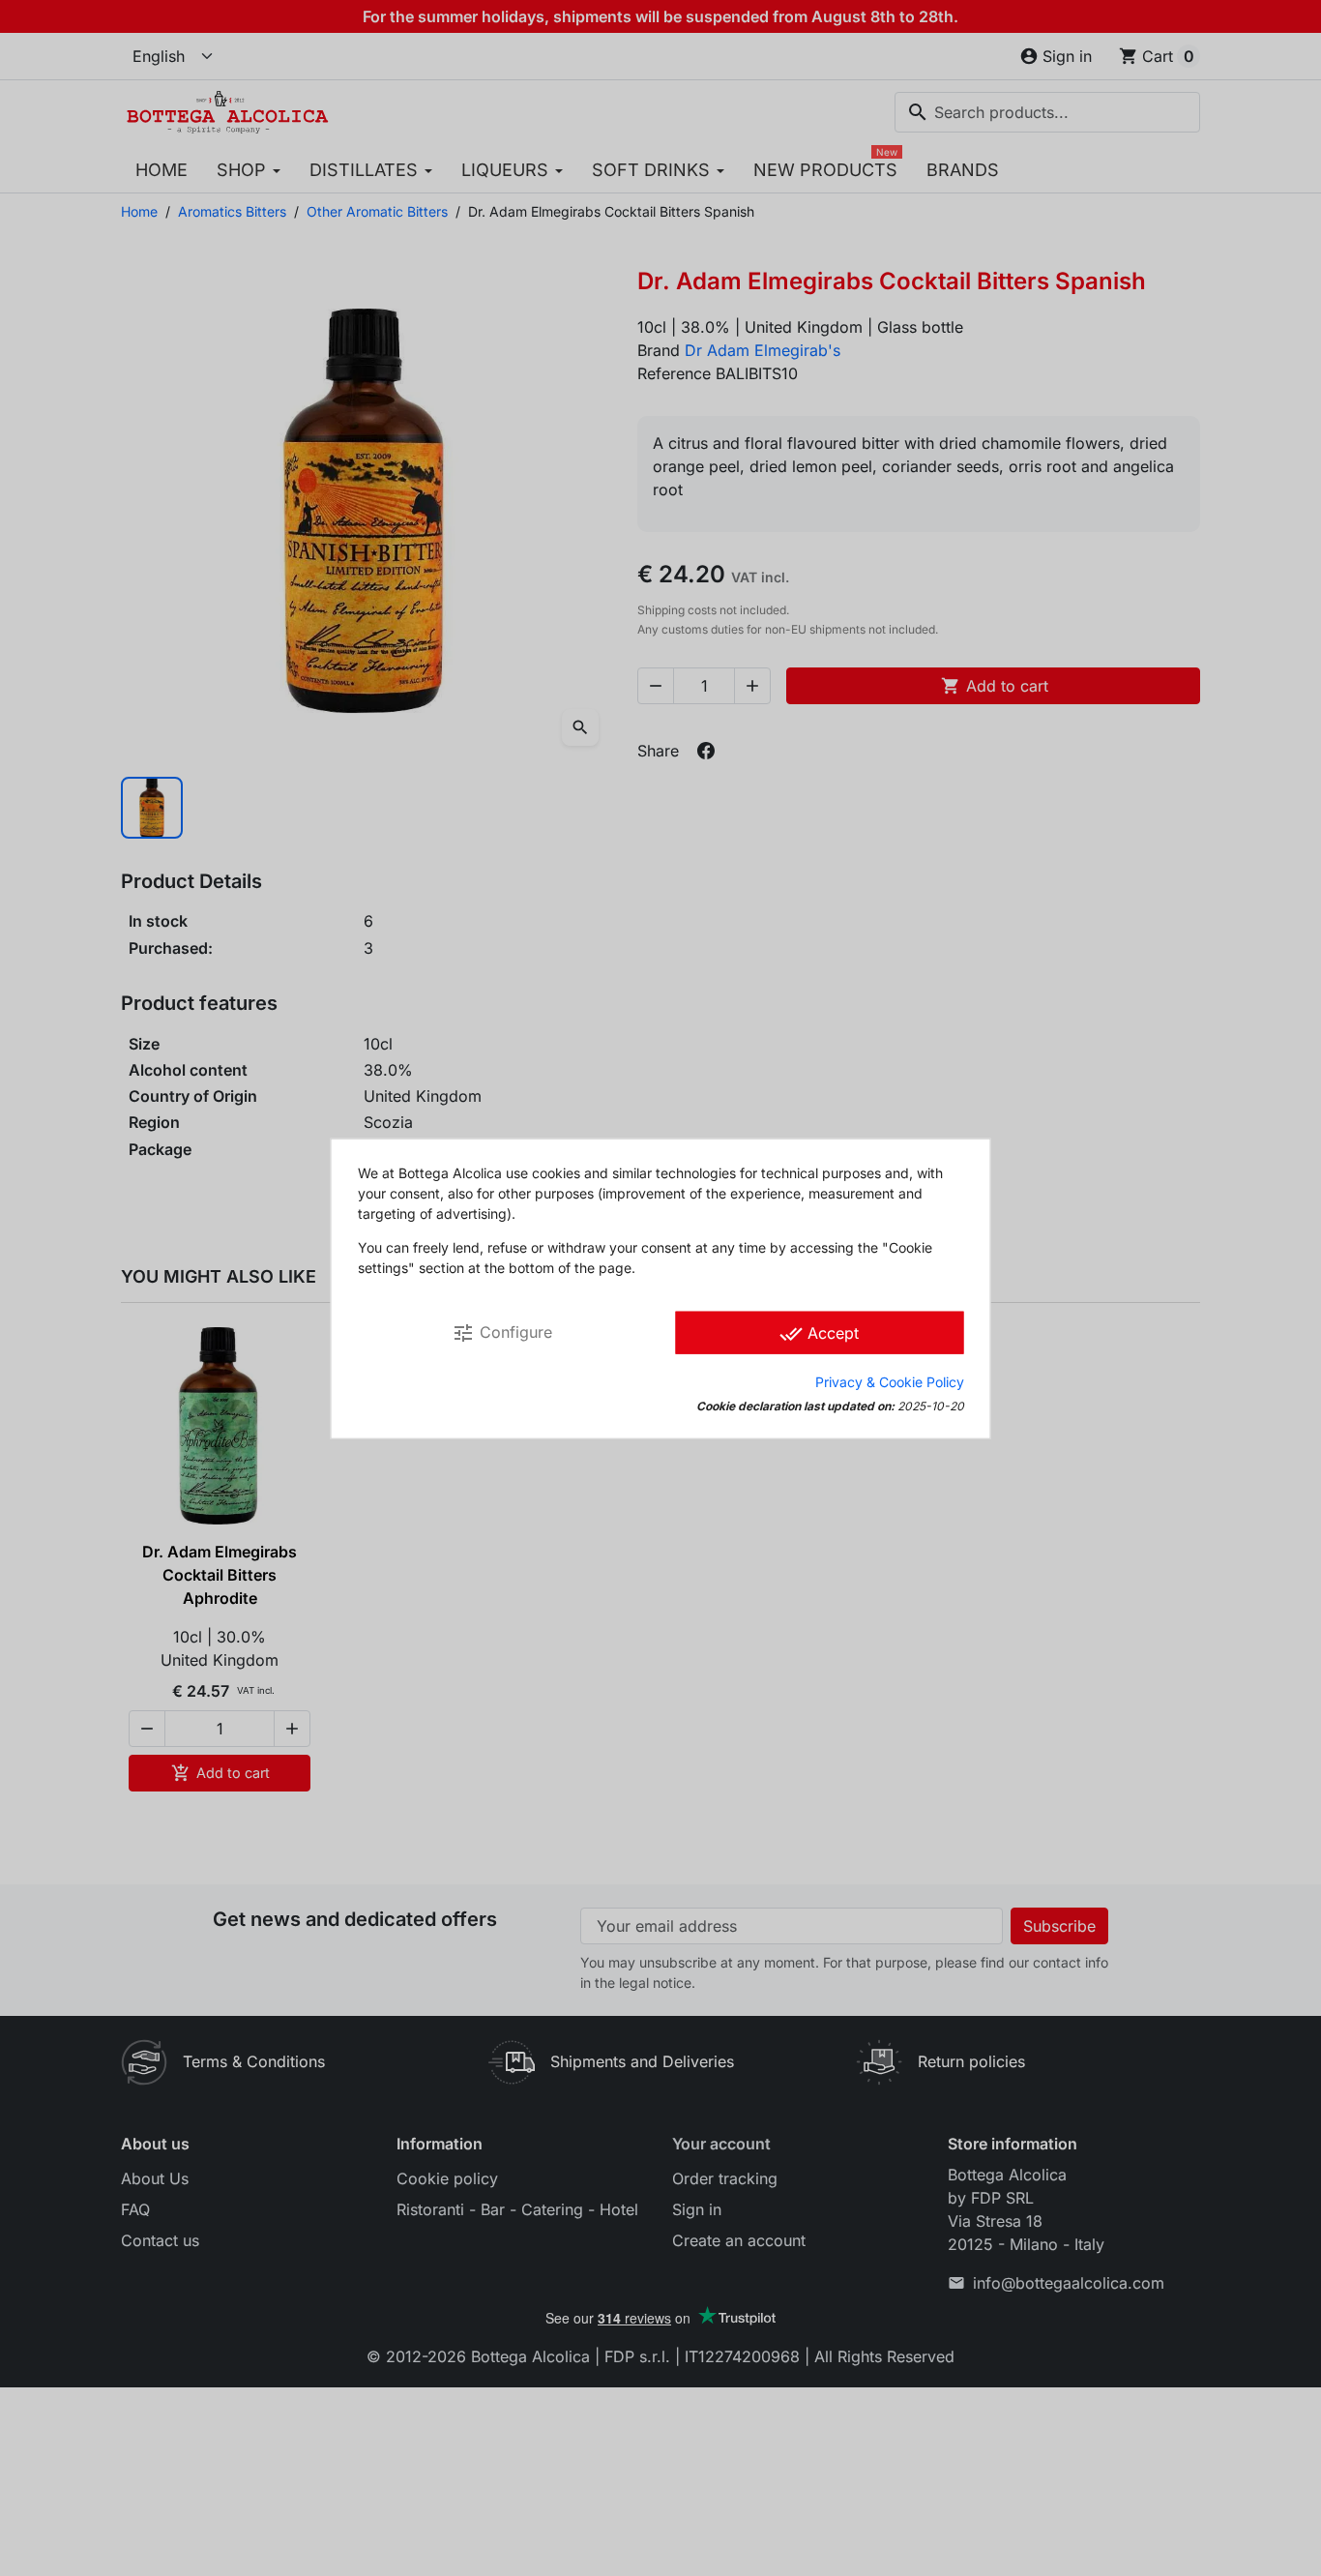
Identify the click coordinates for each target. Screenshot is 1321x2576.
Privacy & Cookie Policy (890, 1381)
